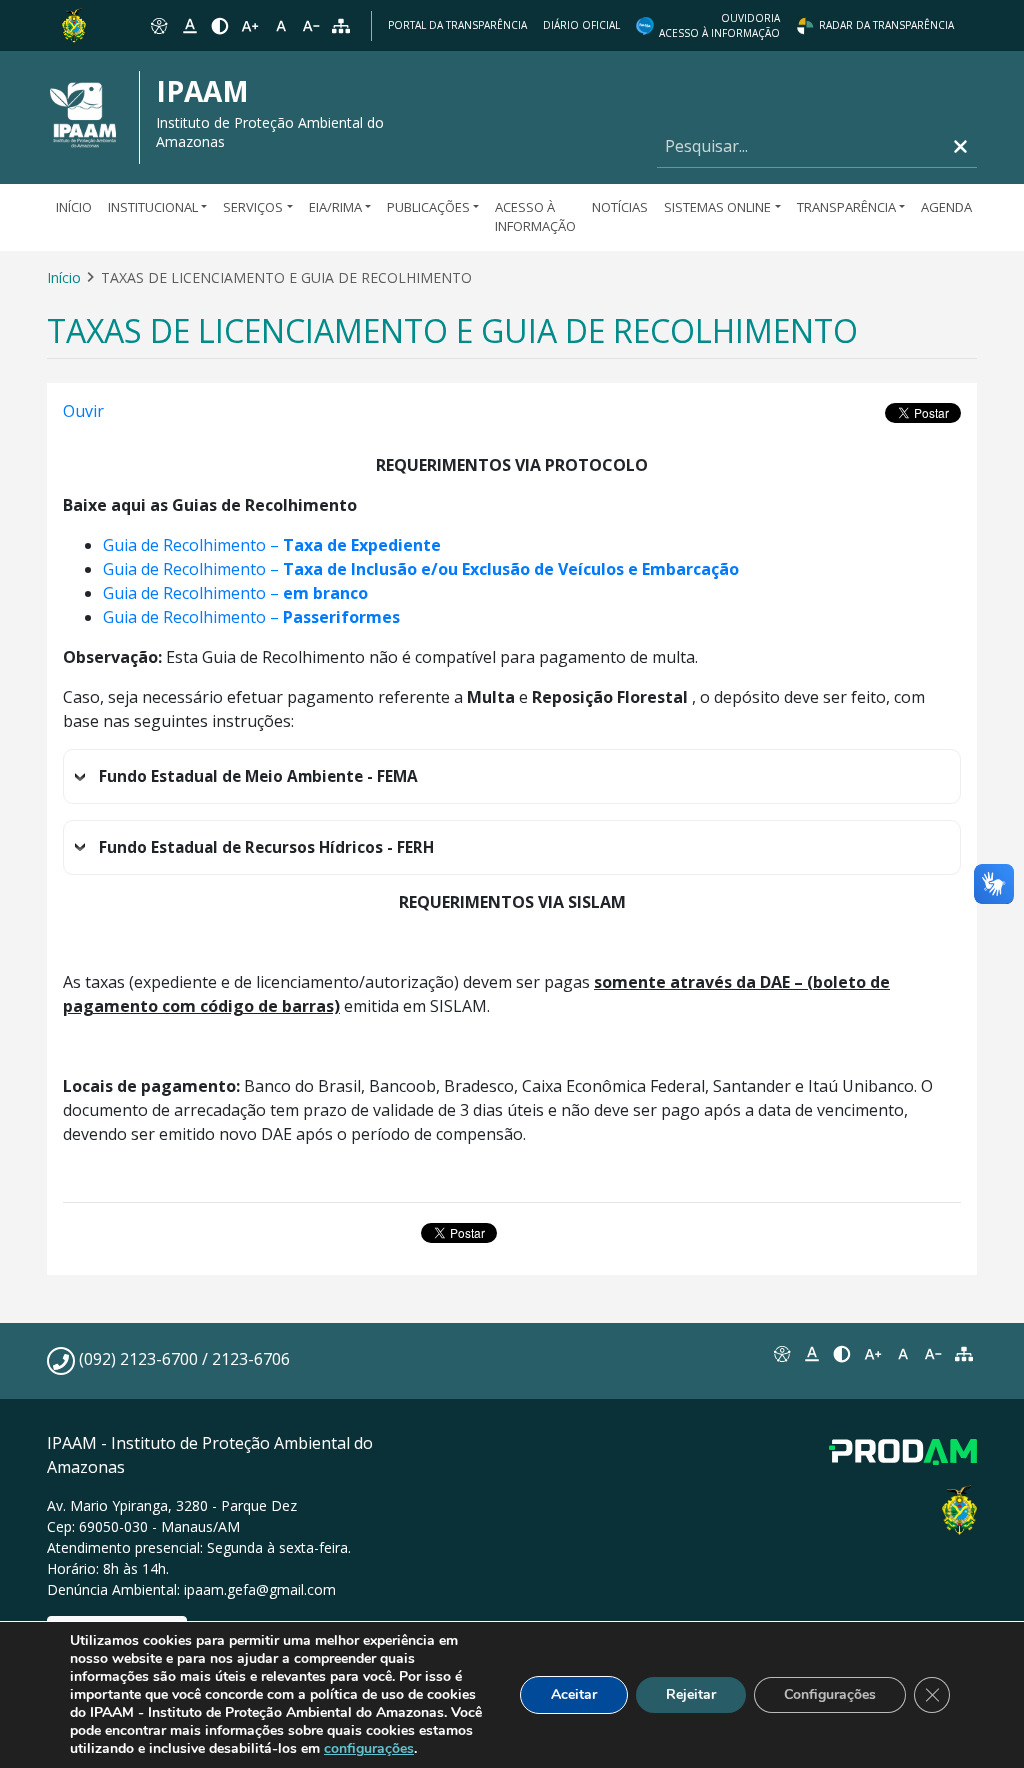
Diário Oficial (581, 25)
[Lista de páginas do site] (964, 1354)
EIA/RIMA (335, 207)
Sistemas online (717, 207)
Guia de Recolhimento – (272, 545)
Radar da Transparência (886, 25)
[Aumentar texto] (250, 26)
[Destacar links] (189, 26)
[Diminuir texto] (311, 26)
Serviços (253, 207)
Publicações (428, 207)
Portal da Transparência (457, 25)
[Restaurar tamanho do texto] (281, 26)
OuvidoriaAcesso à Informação (719, 25)
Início (74, 207)
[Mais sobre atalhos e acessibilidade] (781, 1354)
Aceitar (574, 1694)
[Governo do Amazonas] (74, 24)
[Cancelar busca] (960, 146)
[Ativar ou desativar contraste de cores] (220, 26)
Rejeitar (691, 1694)
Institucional (153, 207)
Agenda (946, 207)
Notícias (620, 207)
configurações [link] (369, 1748)
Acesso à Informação (535, 217)
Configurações (830, 1694)
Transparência (846, 207)
